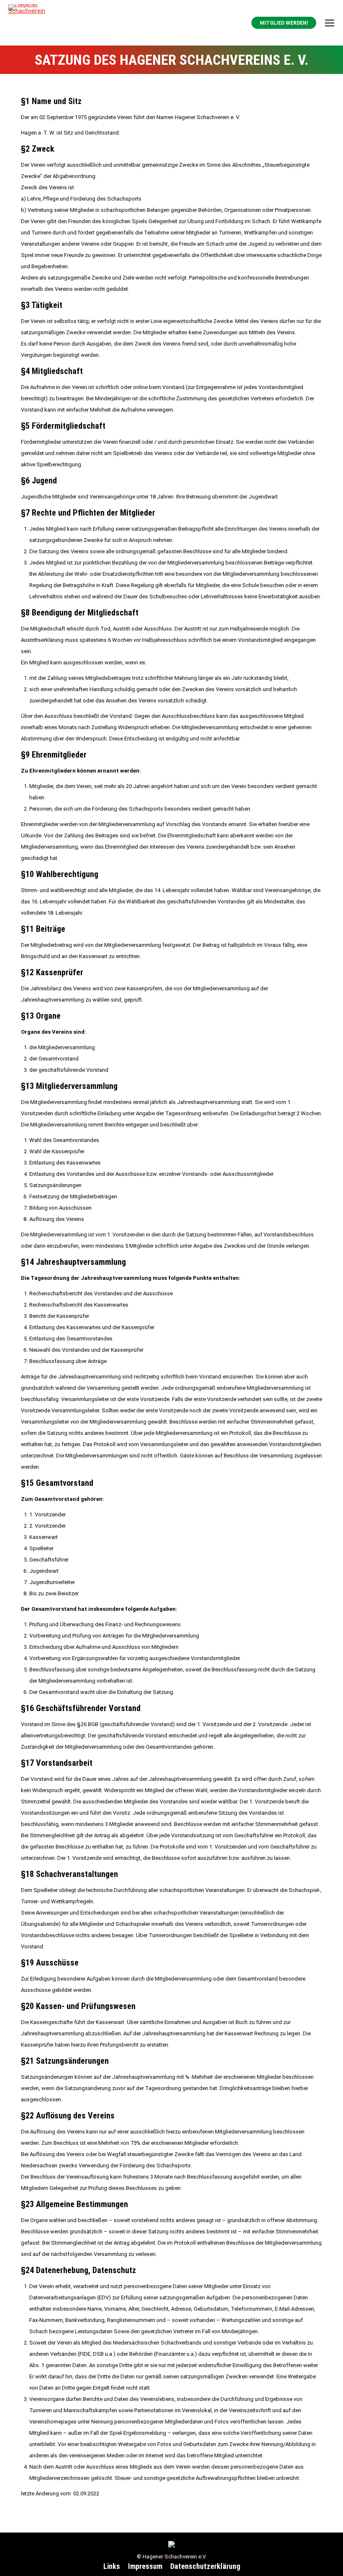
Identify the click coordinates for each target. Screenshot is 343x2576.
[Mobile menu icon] (330, 23)
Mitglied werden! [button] (284, 23)
